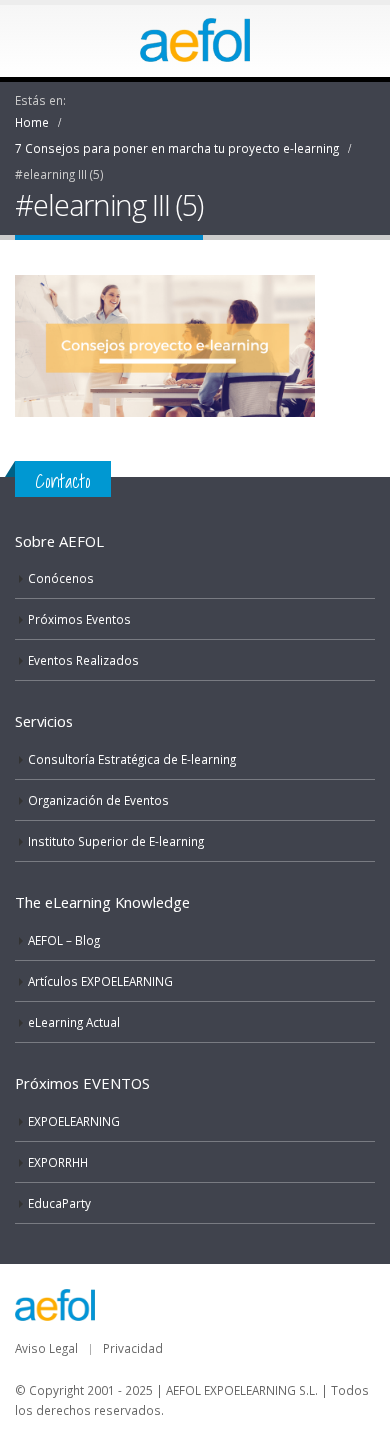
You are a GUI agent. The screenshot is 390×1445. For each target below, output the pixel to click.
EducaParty (59, 1203)
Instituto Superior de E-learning (116, 841)
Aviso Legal (46, 1348)
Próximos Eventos (79, 619)
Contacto (63, 481)
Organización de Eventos (98, 800)
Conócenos (61, 578)
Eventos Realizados (83, 660)
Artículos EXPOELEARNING (100, 981)
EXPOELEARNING (74, 1121)
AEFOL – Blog (64, 940)
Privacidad (133, 1348)
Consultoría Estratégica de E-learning (132, 759)
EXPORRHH (58, 1162)
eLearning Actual (74, 1022)
